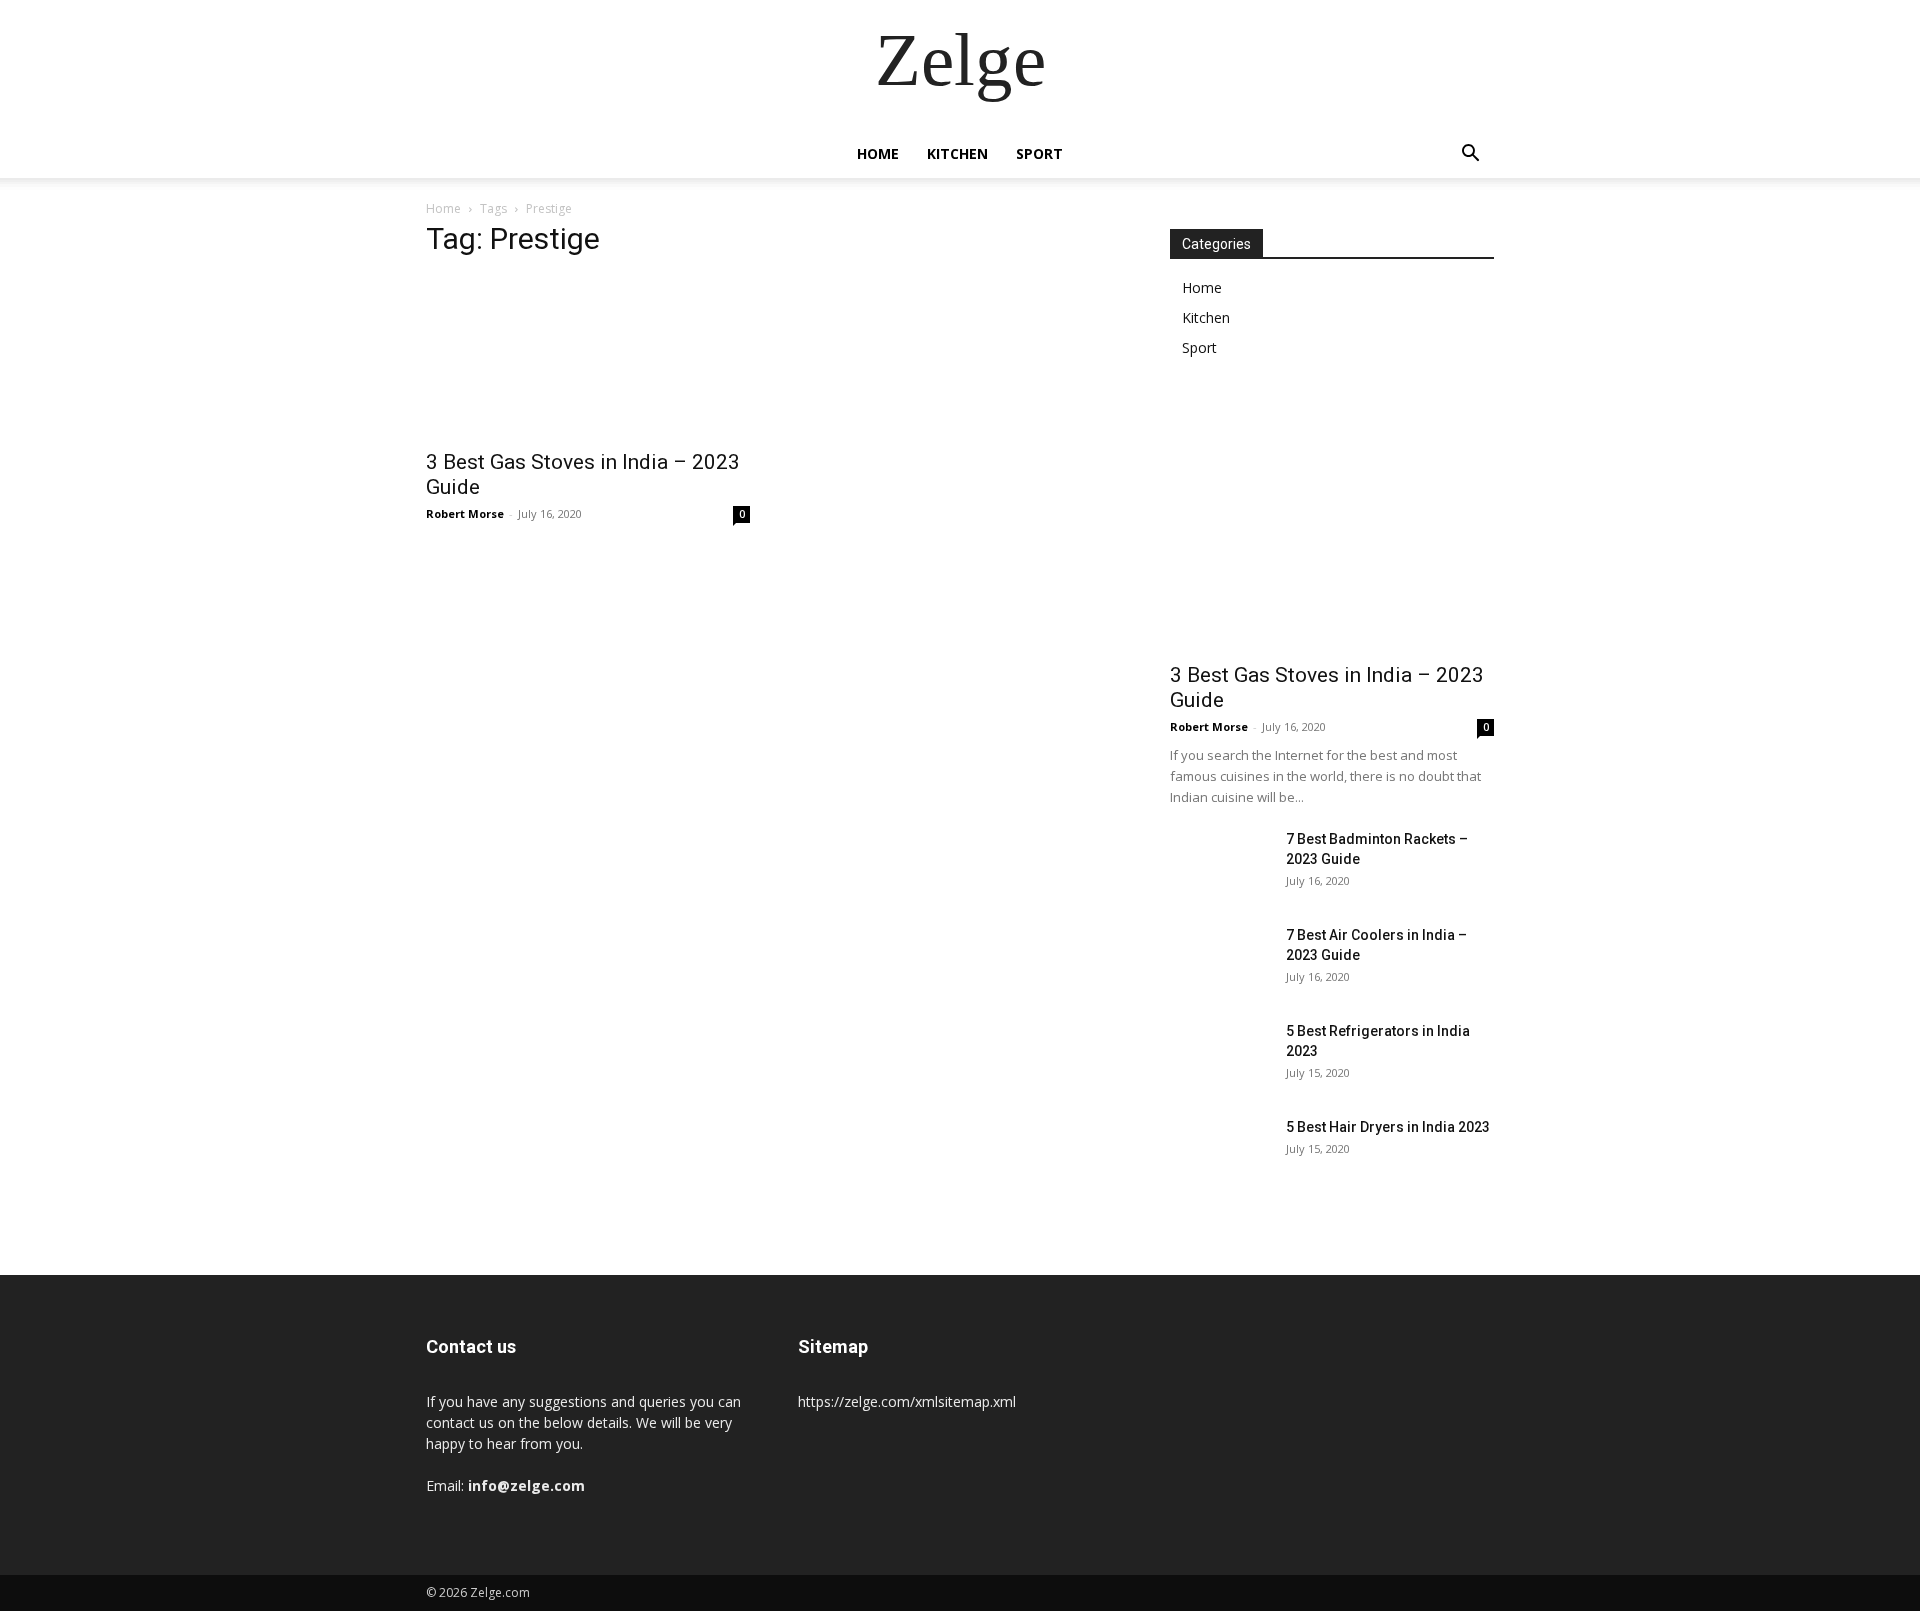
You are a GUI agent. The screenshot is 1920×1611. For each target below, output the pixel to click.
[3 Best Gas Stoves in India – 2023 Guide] (588, 357)
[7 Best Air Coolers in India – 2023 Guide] (1220, 960)
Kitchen (957, 153)
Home (878, 153)
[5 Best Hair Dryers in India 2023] (1220, 1152)
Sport (1039, 153)
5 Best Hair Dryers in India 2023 (1388, 1127)
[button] (1470, 155)
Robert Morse (465, 513)
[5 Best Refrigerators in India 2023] (1220, 1056)
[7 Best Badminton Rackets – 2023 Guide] (1220, 864)
